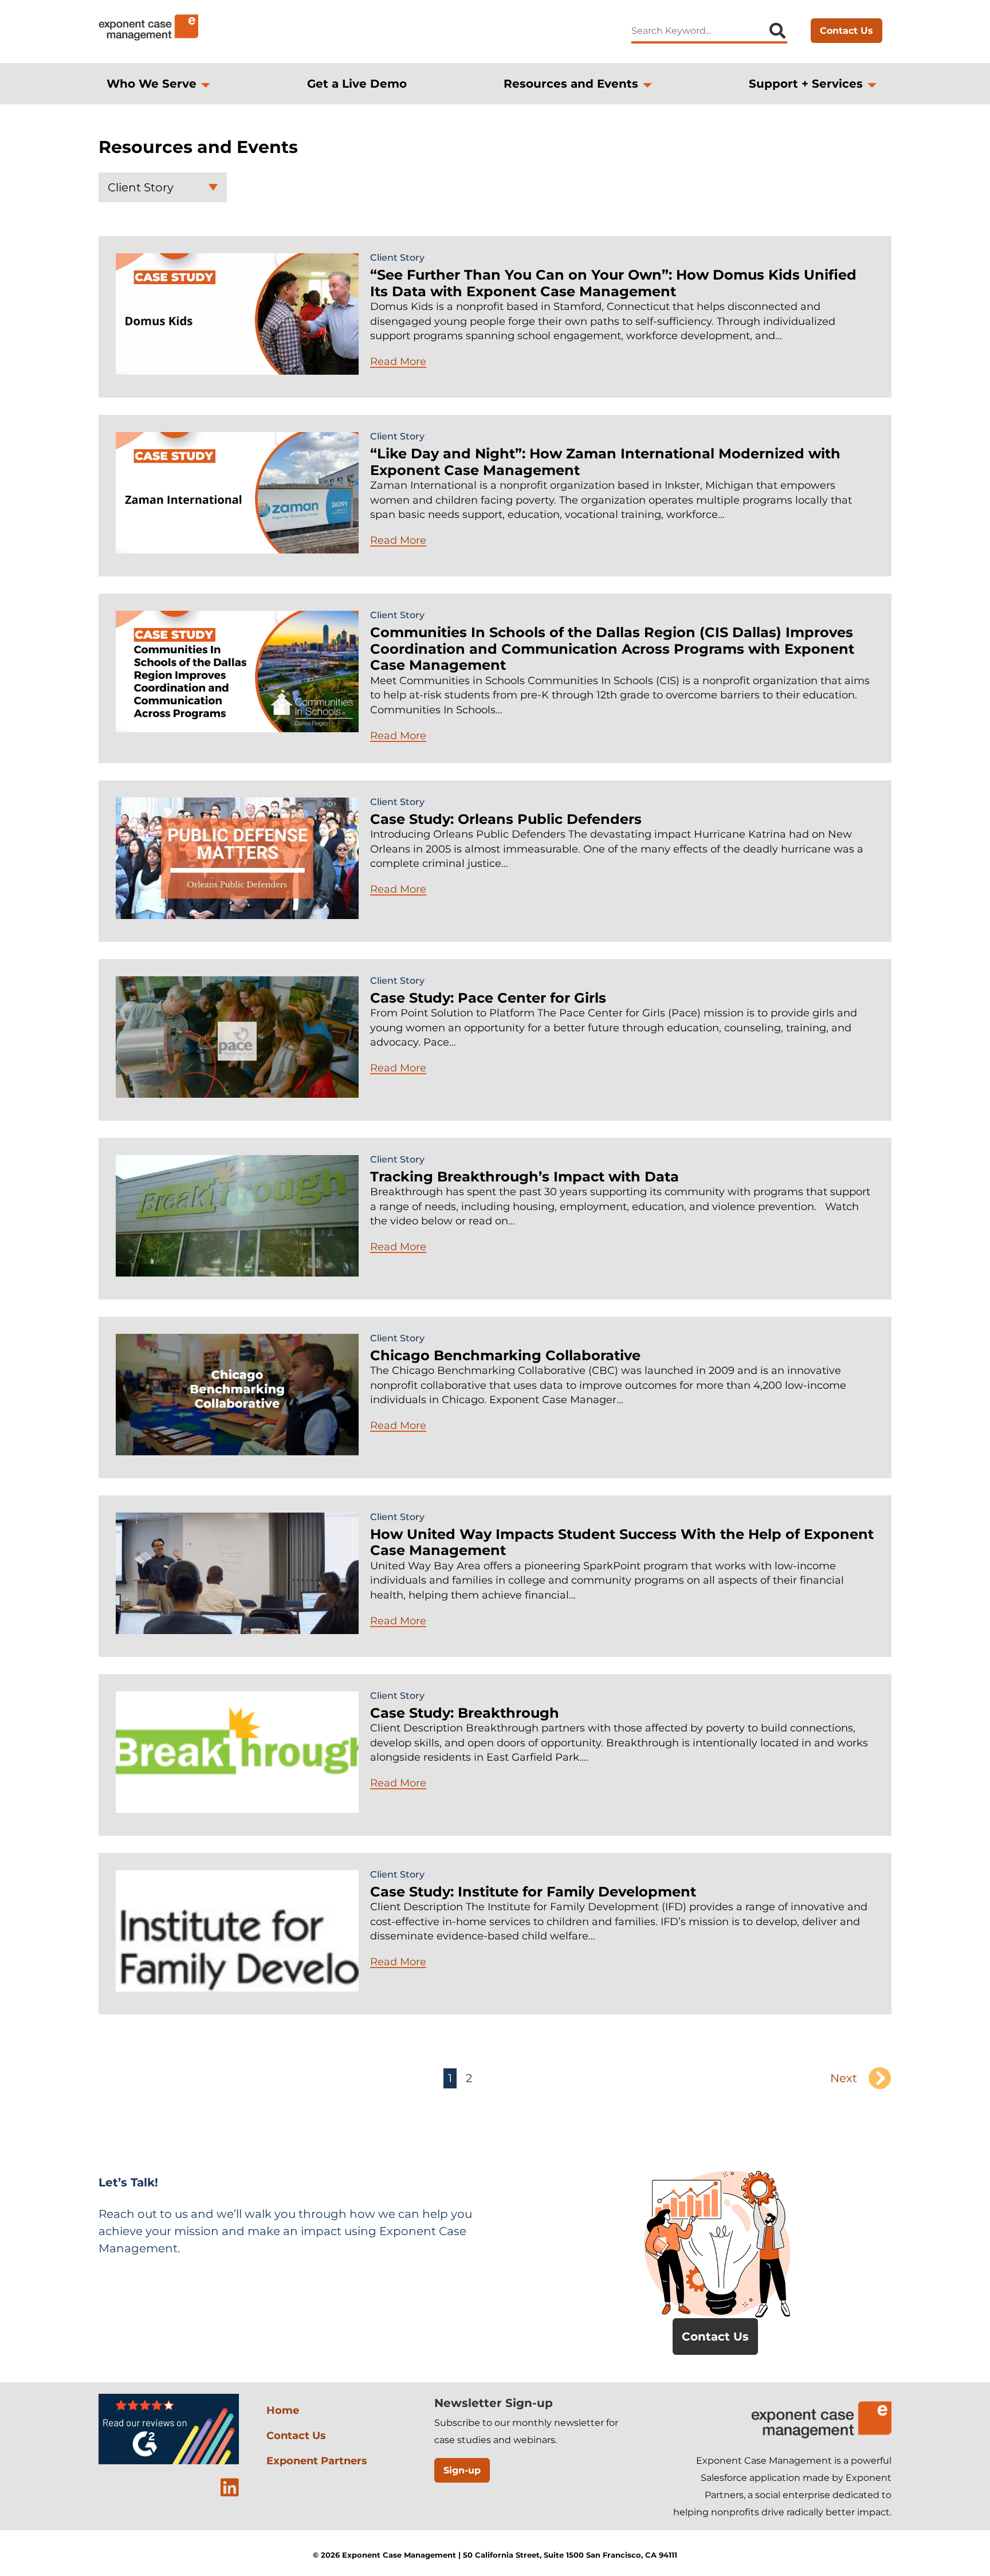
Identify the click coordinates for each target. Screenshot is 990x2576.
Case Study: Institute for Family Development (533, 1892)
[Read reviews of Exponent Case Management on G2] (169, 2462)
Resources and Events (571, 84)
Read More (398, 362)
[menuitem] (158, 84)
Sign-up (462, 2470)
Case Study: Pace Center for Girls (488, 998)
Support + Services (806, 84)
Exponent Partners (317, 2461)
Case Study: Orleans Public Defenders (506, 819)
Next (844, 2078)
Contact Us (846, 31)
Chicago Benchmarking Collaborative (505, 1355)
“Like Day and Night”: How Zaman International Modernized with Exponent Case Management (605, 462)
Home (283, 2410)
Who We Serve (152, 84)
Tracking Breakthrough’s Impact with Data (525, 1177)
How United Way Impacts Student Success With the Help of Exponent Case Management (622, 1542)
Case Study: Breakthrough (465, 1713)
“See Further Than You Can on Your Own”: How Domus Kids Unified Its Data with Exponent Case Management (613, 283)
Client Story (141, 187)
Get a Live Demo (357, 84)
